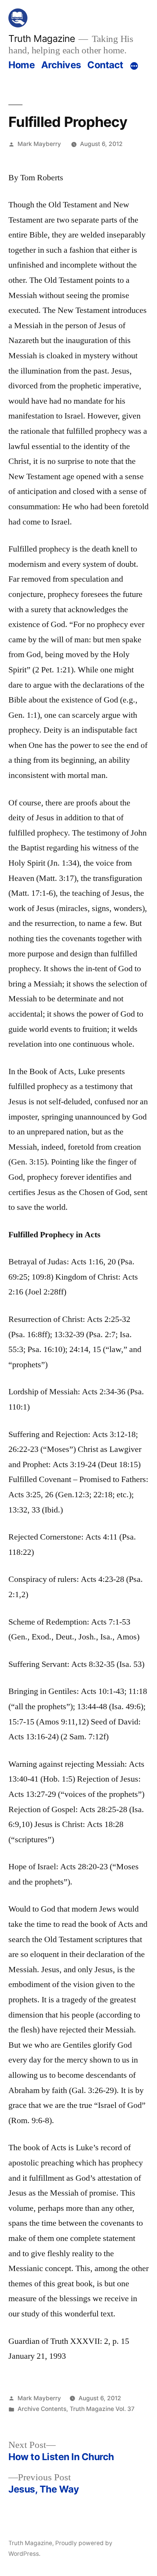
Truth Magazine (42, 38)
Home (22, 65)
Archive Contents (42, 2409)
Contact (105, 65)
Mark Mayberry (39, 144)
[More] (134, 66)
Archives (61, 65)
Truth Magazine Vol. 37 (102, 2409)
